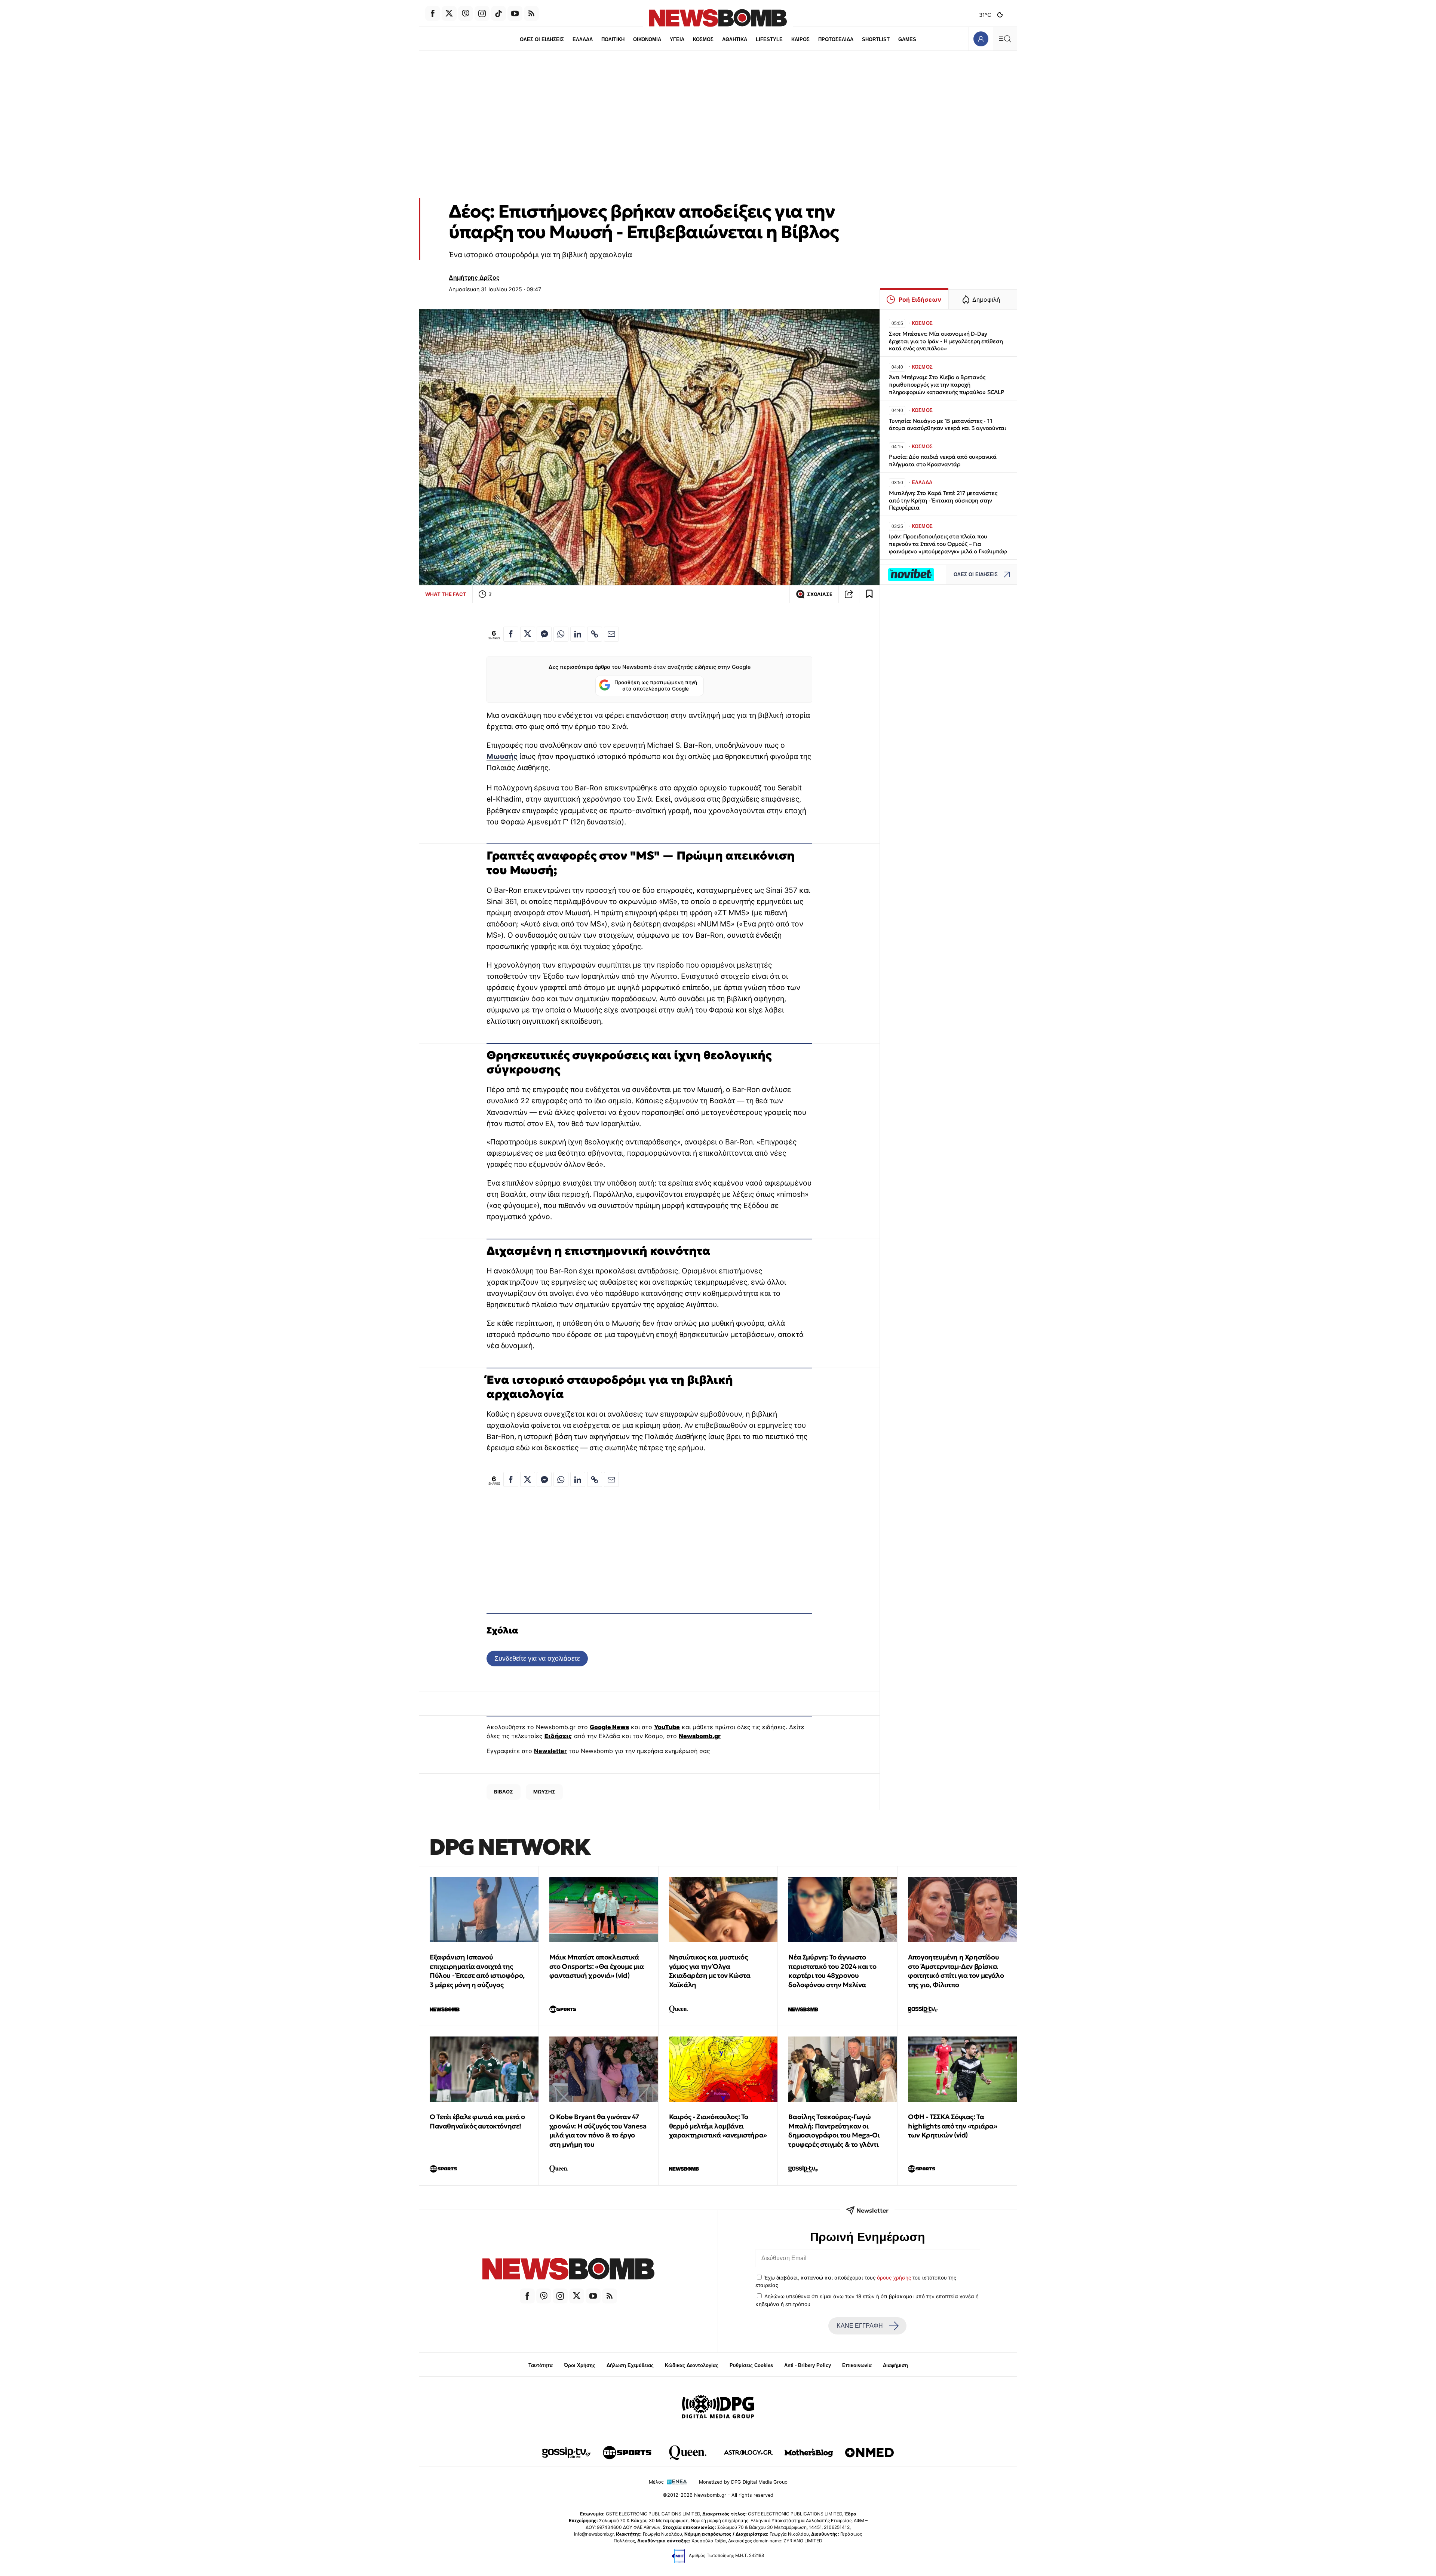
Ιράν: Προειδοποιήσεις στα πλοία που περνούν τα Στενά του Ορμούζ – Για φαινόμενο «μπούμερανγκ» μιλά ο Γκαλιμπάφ (948, 544)
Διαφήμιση (895, 2365)
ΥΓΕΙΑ (677, 39)
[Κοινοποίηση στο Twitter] (528, 634)
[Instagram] (482, 13)
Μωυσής (502, 756)
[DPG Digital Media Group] (718, 2408)
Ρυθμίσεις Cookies (751, 2365)
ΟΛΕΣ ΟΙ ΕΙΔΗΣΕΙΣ (542, 39)
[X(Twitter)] (449, 13)
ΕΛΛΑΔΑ (583, 39)
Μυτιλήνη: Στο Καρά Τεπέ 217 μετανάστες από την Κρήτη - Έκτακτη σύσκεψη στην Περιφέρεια (943, 500)
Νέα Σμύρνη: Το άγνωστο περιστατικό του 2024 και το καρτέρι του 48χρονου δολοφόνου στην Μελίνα (832, 1971)
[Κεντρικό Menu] (1005, 39)
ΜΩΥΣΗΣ (544, 1792)
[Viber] (466, 13)
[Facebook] (433, 13)
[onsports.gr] (627, 2453)
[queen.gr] (688, 2453)
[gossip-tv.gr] (567, 2453)
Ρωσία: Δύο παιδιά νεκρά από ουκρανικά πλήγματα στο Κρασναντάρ (943, 460)
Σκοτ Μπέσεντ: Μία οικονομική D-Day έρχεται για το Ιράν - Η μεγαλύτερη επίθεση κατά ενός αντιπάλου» (946, 341)
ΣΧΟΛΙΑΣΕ (820, 594)
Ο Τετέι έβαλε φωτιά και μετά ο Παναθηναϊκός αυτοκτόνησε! (477, 2121)
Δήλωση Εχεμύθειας (630, 2365)
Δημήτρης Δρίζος (474, 277)
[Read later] (869, 594)
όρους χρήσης (894, 2278)
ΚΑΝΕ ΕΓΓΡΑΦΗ (860, 2326)
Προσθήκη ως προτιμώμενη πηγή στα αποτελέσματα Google (656, 686)
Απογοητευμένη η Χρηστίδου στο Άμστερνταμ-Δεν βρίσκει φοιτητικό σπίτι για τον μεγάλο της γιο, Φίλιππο (956, 1971)
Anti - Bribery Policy (808, 2365)
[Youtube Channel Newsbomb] (515, 13)
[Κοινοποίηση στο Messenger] (544, 634)
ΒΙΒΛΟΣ (504, 1792)
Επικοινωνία (857, 2365)
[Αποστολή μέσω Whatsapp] (561, 634)
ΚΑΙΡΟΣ (800, 39)
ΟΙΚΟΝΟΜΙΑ (647, 39)
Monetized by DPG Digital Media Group (743, 2482)
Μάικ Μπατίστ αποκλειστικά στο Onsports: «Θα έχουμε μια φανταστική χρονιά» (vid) (597, 1966)
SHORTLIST (876, 39)
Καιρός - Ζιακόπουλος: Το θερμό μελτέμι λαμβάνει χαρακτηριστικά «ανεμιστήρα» (718, 2126)
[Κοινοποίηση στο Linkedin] (578, 634)
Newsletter (550, 1751)
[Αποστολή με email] (611, 634)
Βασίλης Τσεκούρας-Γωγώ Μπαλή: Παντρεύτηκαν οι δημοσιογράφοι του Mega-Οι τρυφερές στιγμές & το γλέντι (834, 2131)
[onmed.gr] (869, 2453)
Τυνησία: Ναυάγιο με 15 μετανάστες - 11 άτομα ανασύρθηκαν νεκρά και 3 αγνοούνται (948, 425)
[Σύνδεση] (981, 39)
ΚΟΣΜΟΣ (703, 39)
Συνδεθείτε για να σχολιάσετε (537, 1658)
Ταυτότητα (541, 2365)
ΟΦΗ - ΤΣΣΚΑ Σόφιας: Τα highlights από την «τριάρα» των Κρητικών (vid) (952, 2126)
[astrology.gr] (748, 2453)
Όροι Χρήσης (580, 2365)
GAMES (907, 39)
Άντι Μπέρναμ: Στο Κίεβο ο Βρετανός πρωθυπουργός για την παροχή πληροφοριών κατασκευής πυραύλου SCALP (947, 385)
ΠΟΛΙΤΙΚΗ (613, 39)
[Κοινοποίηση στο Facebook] (511, 634)
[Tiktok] (498, 13)
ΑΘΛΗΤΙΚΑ (735, 39)
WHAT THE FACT (446, 594)
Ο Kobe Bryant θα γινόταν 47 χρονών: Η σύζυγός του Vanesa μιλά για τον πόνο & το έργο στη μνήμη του (598, 2131)
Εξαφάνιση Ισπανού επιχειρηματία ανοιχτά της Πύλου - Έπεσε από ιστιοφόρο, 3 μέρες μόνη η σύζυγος (477, 1971)
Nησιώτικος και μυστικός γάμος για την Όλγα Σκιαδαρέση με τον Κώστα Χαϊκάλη (710, 1971)
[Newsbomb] (568, 2270)
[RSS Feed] (531, 13)
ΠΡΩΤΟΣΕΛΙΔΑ (836, 39)
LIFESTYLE (769, 39)
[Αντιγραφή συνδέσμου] (849, 594)
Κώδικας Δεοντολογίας (692, 2365)
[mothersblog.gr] (809, 2453)
